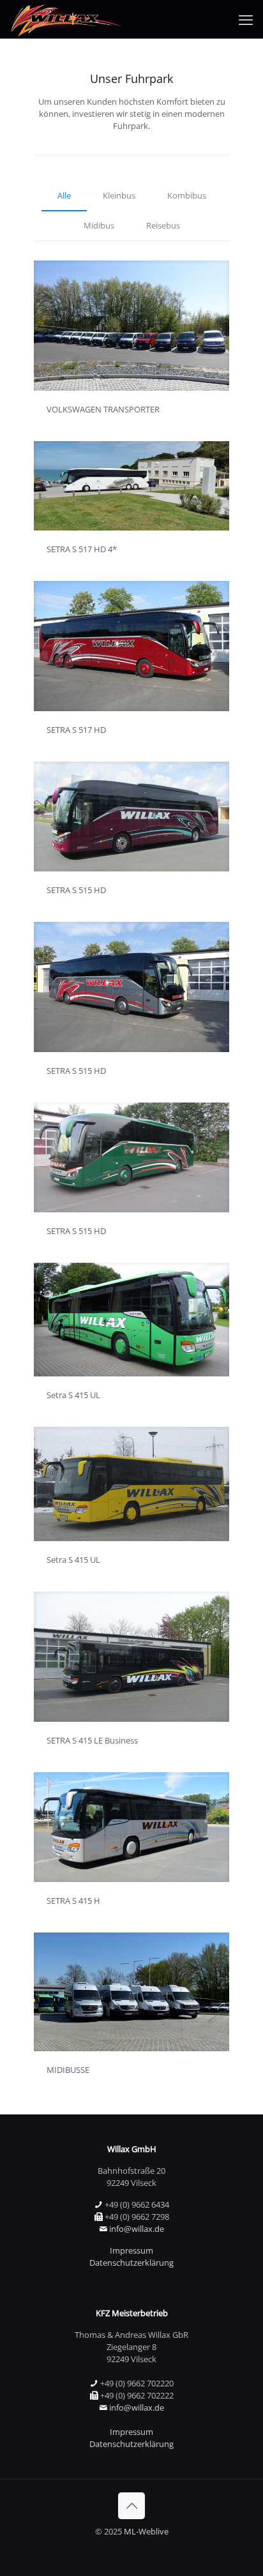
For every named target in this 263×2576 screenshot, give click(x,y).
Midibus (99, 225)
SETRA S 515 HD (76, 890)
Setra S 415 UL (73, 1395)
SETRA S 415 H (73, 1901)
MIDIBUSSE (68, 2070)
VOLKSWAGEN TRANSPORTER (103, 409)
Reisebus (163, 225)
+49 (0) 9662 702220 (137, 2383)
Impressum (131, 2250)
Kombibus (187, 195)
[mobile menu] (246, 19)
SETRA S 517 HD (76, 730)
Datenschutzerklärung (131, 2263)
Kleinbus (119, 195)
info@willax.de (137, 2229)
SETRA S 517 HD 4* (82, 549)
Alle (64, 195)
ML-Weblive (146, 2531)
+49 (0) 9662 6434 (137, 2204)
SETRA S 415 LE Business (92, 1740)
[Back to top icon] (131, 2506)
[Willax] (65, 19)
